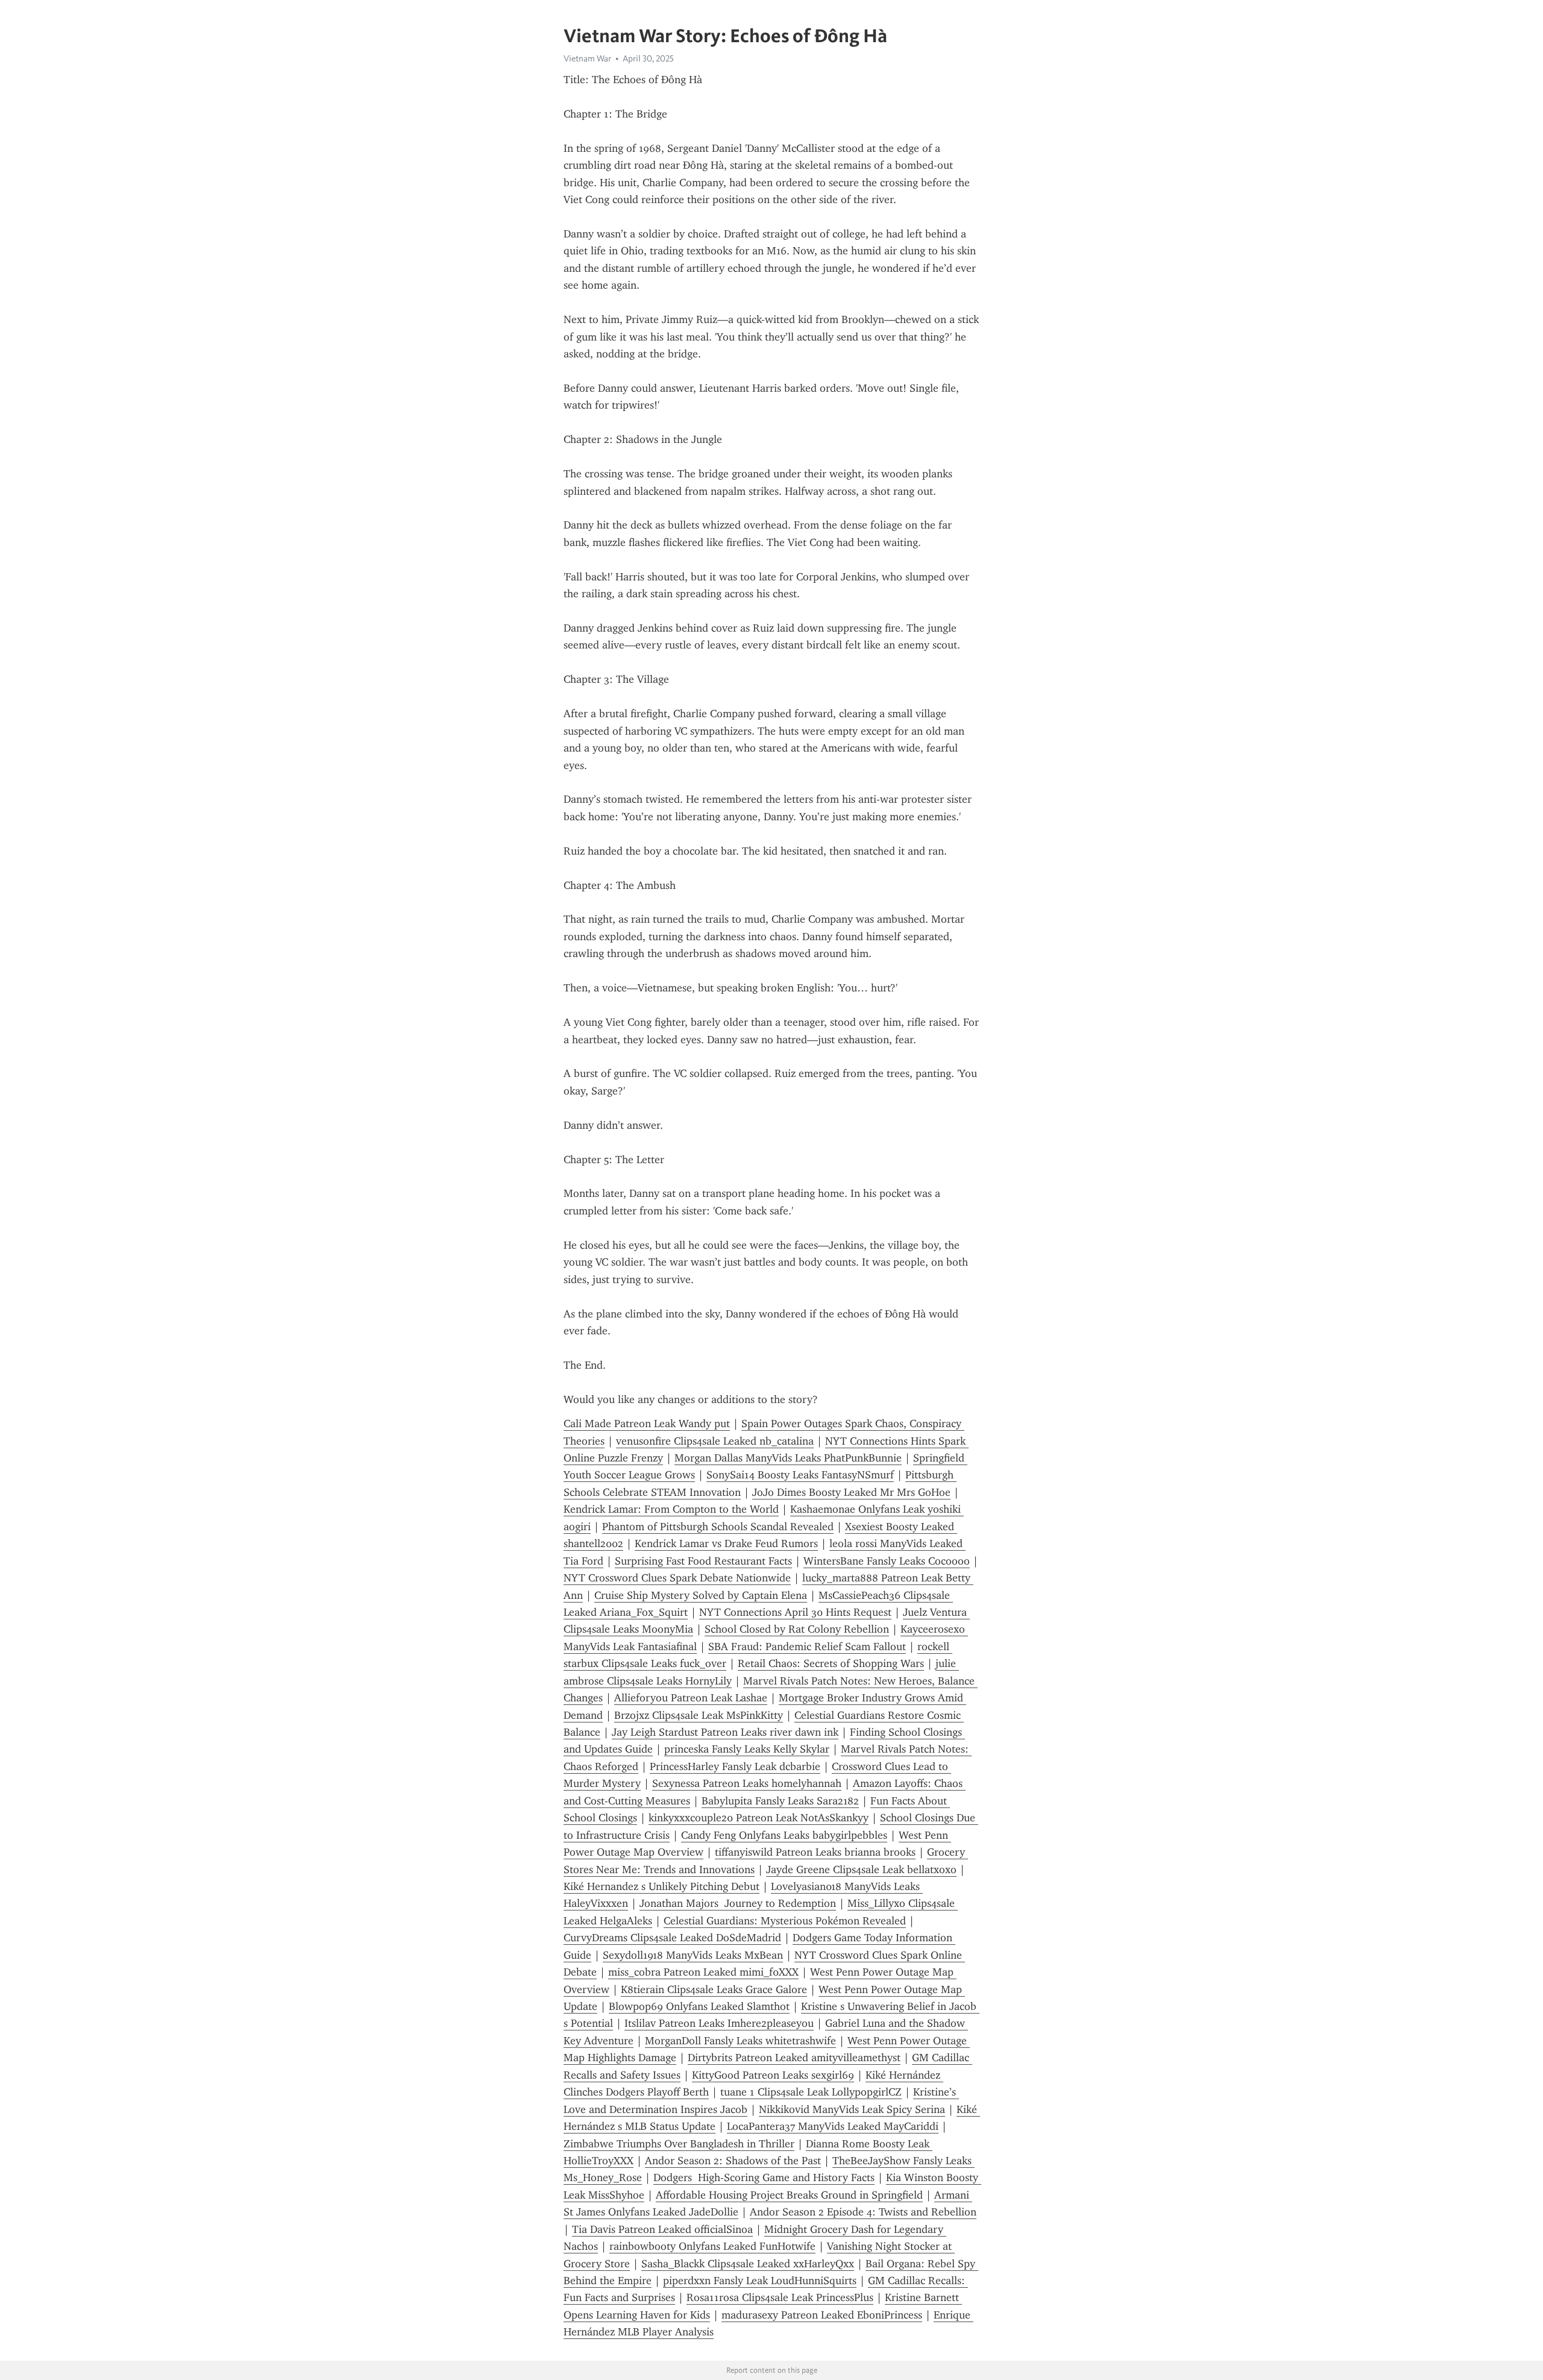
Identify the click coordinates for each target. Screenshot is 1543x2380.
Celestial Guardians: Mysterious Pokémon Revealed (785, 1921)
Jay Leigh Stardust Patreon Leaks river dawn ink (725, 1732)
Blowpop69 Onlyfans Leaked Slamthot (699, 2006)
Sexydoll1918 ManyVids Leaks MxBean (693, 1955)
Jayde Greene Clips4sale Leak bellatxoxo (861, 1870)
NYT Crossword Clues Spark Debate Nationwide (677, 1578)
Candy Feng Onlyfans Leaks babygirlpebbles (784, 1835)
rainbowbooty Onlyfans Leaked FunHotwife (712, 2246)
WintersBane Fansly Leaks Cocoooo (887, 1561)
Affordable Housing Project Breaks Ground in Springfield (789, 2195)
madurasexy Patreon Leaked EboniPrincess (822, 2315)
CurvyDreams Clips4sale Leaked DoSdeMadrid (672, 1938)
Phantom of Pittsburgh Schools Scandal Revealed (718, 1527)
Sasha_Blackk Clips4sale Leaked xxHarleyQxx (748, 2264)
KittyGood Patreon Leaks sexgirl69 (773, 2075)
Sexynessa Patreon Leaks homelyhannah (747, 1783)
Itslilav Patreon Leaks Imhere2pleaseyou (719, 2023)
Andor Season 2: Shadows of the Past (733, 2161)
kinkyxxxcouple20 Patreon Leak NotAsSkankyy (759, 1818)
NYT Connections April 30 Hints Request (795, 1612)
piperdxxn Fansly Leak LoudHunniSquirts (760, 2281)
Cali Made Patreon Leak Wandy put (647, 1424)
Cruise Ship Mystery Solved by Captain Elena (701, 1595)
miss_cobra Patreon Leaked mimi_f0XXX (703, 1972)
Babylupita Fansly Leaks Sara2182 (780, 1801)
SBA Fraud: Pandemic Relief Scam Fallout (807, 1647)
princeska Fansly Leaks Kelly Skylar (747, 1749)
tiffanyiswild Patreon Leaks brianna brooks (815, 1852)
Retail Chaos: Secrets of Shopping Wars (831, 1663)
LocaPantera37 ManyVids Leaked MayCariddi (833, 2126)
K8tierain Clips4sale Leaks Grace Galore (714, 1989)
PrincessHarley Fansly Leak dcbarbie (735, 1766)
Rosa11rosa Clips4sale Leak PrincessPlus (780, 2297)
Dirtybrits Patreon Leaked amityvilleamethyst (794, 2058)
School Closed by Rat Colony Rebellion (797, 1629)
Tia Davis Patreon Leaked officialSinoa (662, 2229)
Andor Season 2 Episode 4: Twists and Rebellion (863, 2212)
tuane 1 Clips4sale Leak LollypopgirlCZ (811, 2092)
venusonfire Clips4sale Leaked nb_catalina (715, 1441)
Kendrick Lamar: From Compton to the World (671, 1509)
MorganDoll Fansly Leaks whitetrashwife (740, 2041)
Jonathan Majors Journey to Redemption (738, 1903)
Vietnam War (587, 58)
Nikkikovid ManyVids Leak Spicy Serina (852, 2109)
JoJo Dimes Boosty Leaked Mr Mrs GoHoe (851, 1492)
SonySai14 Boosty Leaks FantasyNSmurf (800, 1475)
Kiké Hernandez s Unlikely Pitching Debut (662, 1886)
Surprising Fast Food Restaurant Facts (703, 1561)
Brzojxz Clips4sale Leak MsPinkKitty (699, 1715)
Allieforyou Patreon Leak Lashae (691, 1698)
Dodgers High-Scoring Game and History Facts (764, 2177)
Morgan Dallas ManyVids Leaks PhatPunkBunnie (788, 1458)
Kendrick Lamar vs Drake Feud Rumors (726, 1543)
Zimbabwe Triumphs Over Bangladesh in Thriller (679, 2144)
